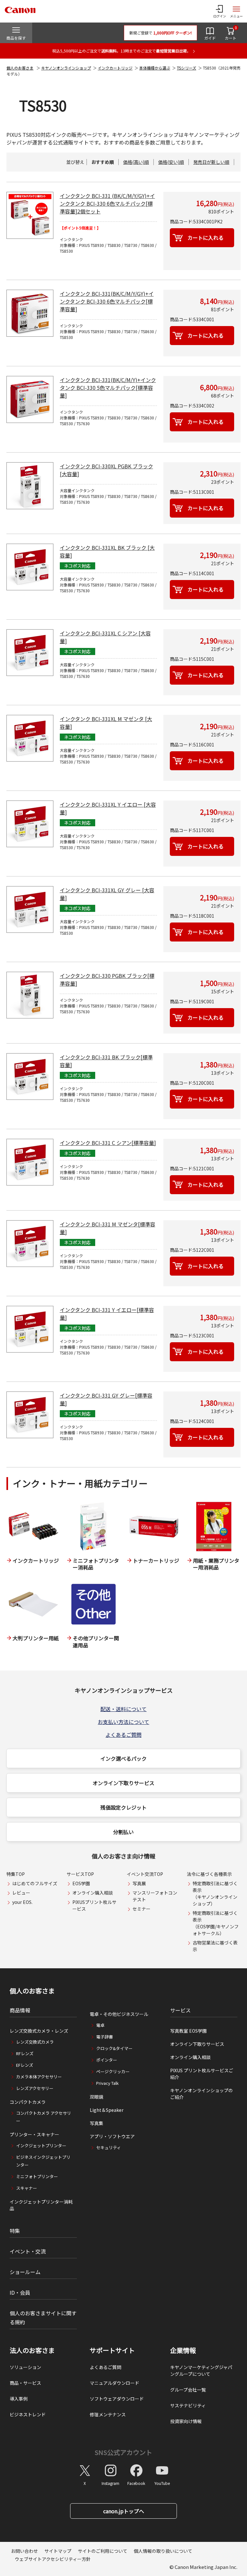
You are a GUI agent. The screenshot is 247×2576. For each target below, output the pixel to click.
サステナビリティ (188, 2405)
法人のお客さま (32, 2350)
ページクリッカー (113, 2071)
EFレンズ (25, 2065)
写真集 (96, 2123)
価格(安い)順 (171, 162)
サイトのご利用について (103, 2551)
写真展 (139, 1883)
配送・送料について (123, 1709)
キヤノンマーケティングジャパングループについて (201, 2370)
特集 (15, 2231)
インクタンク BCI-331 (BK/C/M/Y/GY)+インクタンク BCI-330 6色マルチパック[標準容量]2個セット (107, 203)
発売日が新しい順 (211, 162)
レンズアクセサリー (35, 2088)
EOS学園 (81, 1883)
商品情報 (20, 2010)
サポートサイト (112, 2350)
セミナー (142, 1909)
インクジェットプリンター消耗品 (41, 2205)
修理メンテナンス (108, 2414)
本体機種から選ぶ (155, 68)
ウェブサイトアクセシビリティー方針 (53, 2559)
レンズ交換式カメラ (35, 2042)
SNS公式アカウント (123, 2452)
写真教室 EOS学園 (188, 2031)
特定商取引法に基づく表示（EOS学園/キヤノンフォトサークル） (216, 1923)
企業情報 (183, 2350)
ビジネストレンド (28, 2414)
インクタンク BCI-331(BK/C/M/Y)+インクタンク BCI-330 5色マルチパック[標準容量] (108, 388)
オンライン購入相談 (93, 1893)
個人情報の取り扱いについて (163, 2551)
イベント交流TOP (145, 1874)
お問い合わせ (24, 2551)
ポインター (107, 2060)
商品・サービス (25, 2383)
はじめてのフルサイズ (35, 1883)
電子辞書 (105, 2037)
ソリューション (25, 2367)
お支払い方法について (123, 1722)
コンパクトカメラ (28, 2102)
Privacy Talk (107, 2083)
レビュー (21, 1893)
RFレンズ (25, 2053)
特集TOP (16, 1874)
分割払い (123, 1832)
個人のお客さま (20, 68)
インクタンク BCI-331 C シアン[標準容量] (108, 1143)
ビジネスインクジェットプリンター (43, 2161)
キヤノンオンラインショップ (66, 68)
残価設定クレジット (123, 1807)
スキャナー (27, 2188)
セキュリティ (109, 2147)
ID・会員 (20, 2292)
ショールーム (25, 2272)
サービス (180, 2010)
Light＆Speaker (107, 2110)
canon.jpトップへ (124, 2511)
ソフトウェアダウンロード (117, 2399)
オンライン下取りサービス (123, 1783)
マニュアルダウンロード (114, 2383)
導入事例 (19, 2399)
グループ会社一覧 (188, 2390)
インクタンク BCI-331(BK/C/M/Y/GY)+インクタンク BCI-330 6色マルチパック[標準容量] (107, 301)
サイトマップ (58, 2551)
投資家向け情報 (186, 2421)
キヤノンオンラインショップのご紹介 (201, 2094)
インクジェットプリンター (41, 2145)
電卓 (100, 2025)
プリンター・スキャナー (34, 2134)
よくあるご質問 (123, 1735)
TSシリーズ (187, 68)
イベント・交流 (28, 2251)
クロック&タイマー (114, 2048)
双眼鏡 (96, 2097)
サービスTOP (80, 1874)
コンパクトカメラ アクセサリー (44, 2117)
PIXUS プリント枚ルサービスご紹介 (202, 2074)
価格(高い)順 (136, 162)
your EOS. (22, 1902)
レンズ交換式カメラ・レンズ (39, 2031)
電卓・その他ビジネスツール (119, 2014)
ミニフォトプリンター (37, 2176)
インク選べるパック (123, 1758)
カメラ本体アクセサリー (39, 2077)
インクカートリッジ (115, 68)
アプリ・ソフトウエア (112, 2136)
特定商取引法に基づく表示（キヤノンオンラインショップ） (215, 1893)
